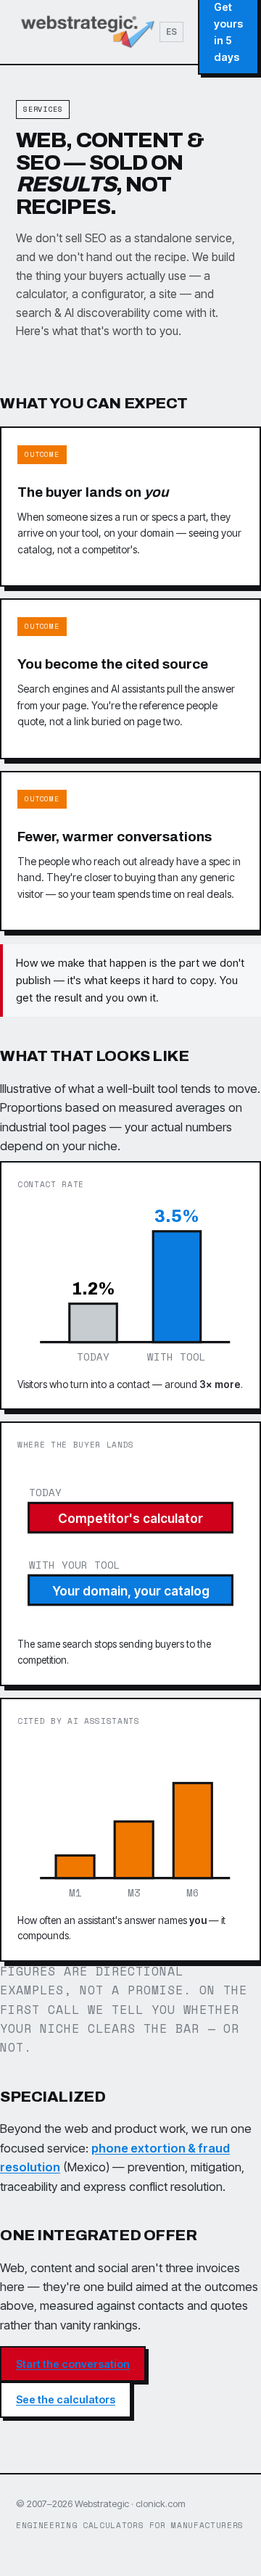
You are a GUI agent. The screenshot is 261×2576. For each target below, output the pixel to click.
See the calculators (66, 2399)
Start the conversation (73, 2364)
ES (171, 32)
